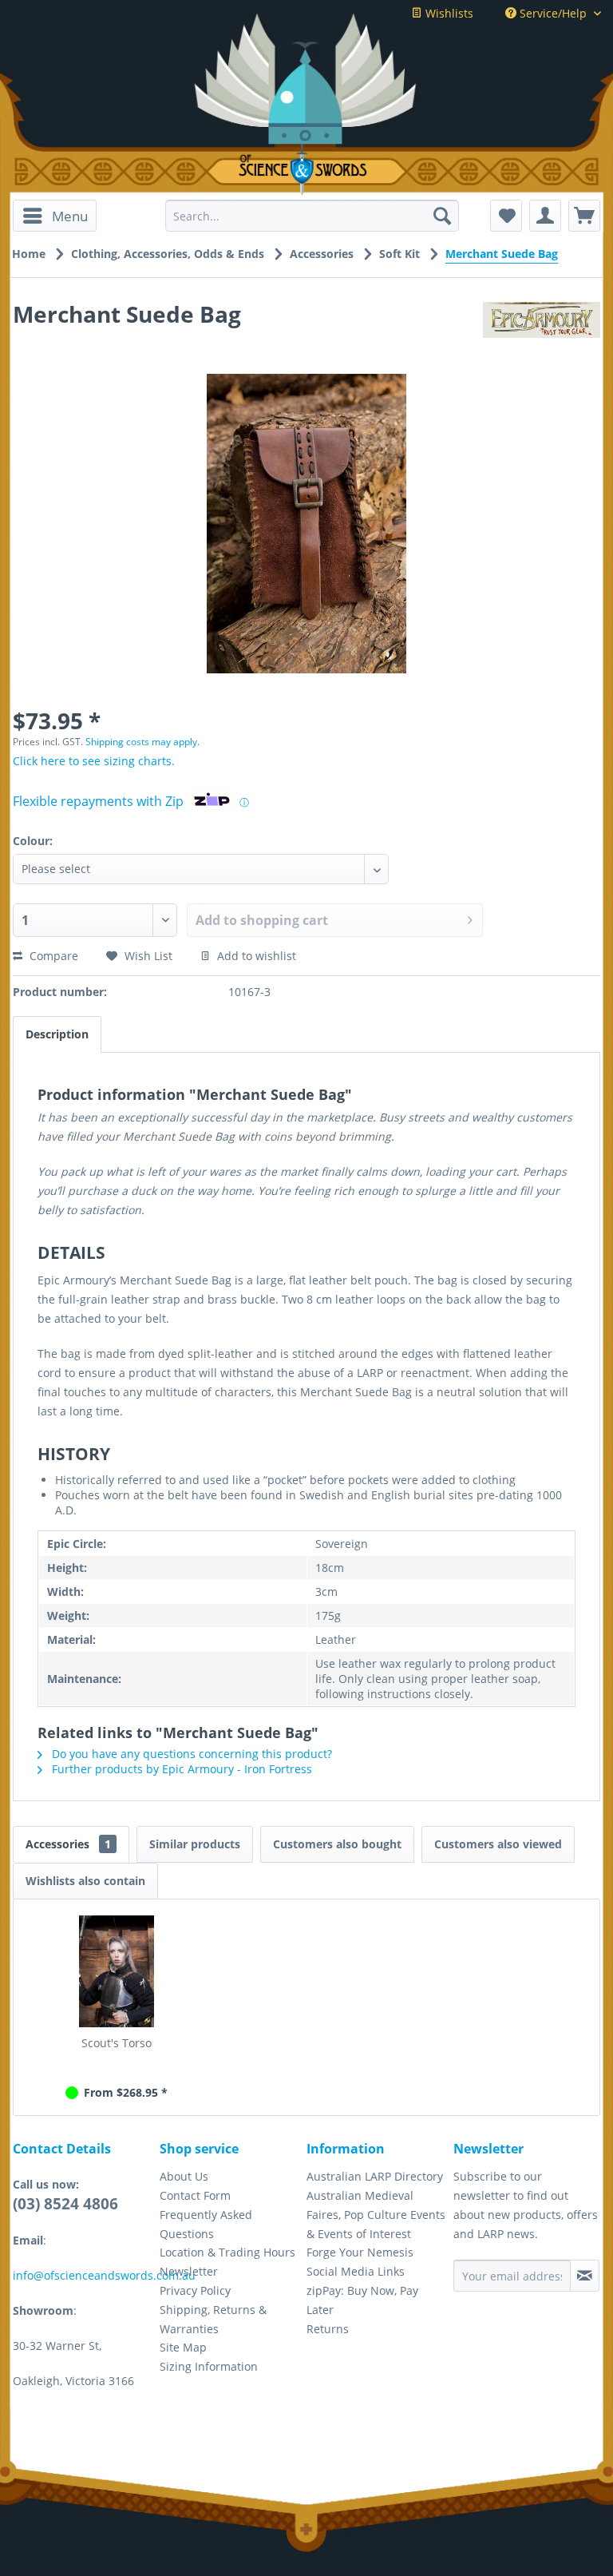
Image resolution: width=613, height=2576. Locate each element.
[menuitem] (55, 216)
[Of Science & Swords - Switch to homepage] (306, 170)
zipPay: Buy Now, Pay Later (362, 2300)
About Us (184, 2176)
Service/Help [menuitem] (553, 13)
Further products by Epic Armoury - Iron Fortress (180, 1769)
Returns (328, 2329)
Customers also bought (337, 1844)
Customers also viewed (498, 1844)
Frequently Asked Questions (206, 2224)
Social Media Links (356, 2271)
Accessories (68, 1844)
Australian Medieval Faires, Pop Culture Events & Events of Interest (376, 2215)
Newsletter (189, 2271)
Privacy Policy (195, 2290)
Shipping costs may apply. (142, 742)
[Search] (442, 216)
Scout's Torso (117, 2043)
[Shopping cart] (584, 216)
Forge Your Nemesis (360, 2252)
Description (57, 1034)
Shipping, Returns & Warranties (213, 2319)
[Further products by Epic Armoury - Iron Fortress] (542, 330)
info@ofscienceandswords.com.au (104, 2275)
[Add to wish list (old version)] (506, 216)
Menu (70, 216)
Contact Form (195, 2195)
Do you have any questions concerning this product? (190, 1754)
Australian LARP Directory (375, 2176)
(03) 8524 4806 (65, 2204)
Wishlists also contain (85, 1881)
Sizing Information (209, 2366)
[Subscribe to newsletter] (585, 2276)
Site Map (183, 2347)
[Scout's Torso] (117, 1971)
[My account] (545, 216)
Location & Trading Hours (227, 2252)
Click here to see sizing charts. (94, 761)
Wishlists (448, 13)
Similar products (195, 1844)
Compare (52, 956)
